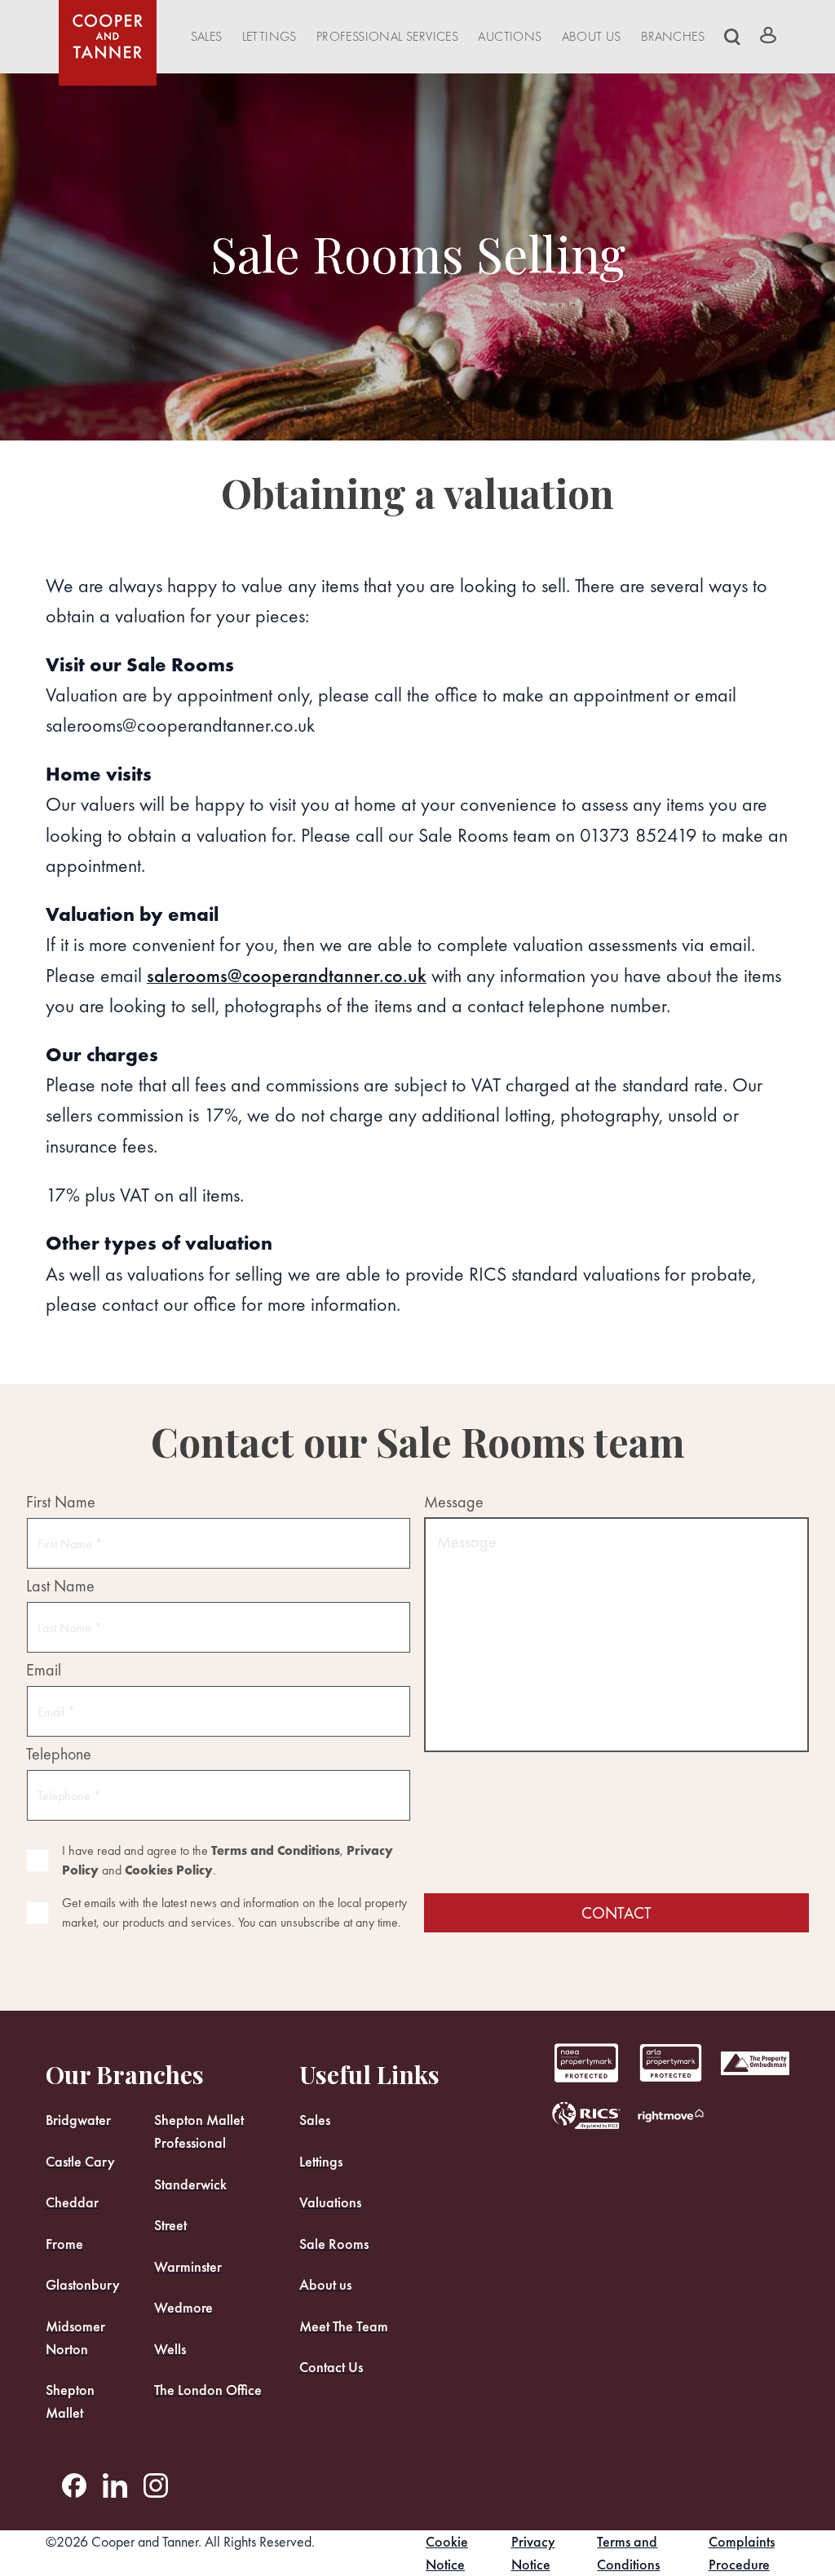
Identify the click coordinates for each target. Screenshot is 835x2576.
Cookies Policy (169, 1870)
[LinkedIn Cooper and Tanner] (115, 2485)
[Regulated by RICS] (586, 2115)
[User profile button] (768, 35)
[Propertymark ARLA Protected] (586, 2063)
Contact (616, 1913)
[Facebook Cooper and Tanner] (74, 2485)
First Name (61, 1502)
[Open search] (732, 37)
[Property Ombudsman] (755, 2063)
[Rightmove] (671, 2115)
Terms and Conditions (276, 1850)
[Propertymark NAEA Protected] (671, 2063)
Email (44, 1670)
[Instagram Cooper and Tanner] (156, 2485)
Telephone (59, 1754)
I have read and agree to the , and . (228, 1860)
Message (454, 1502)
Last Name (60, 1586)
